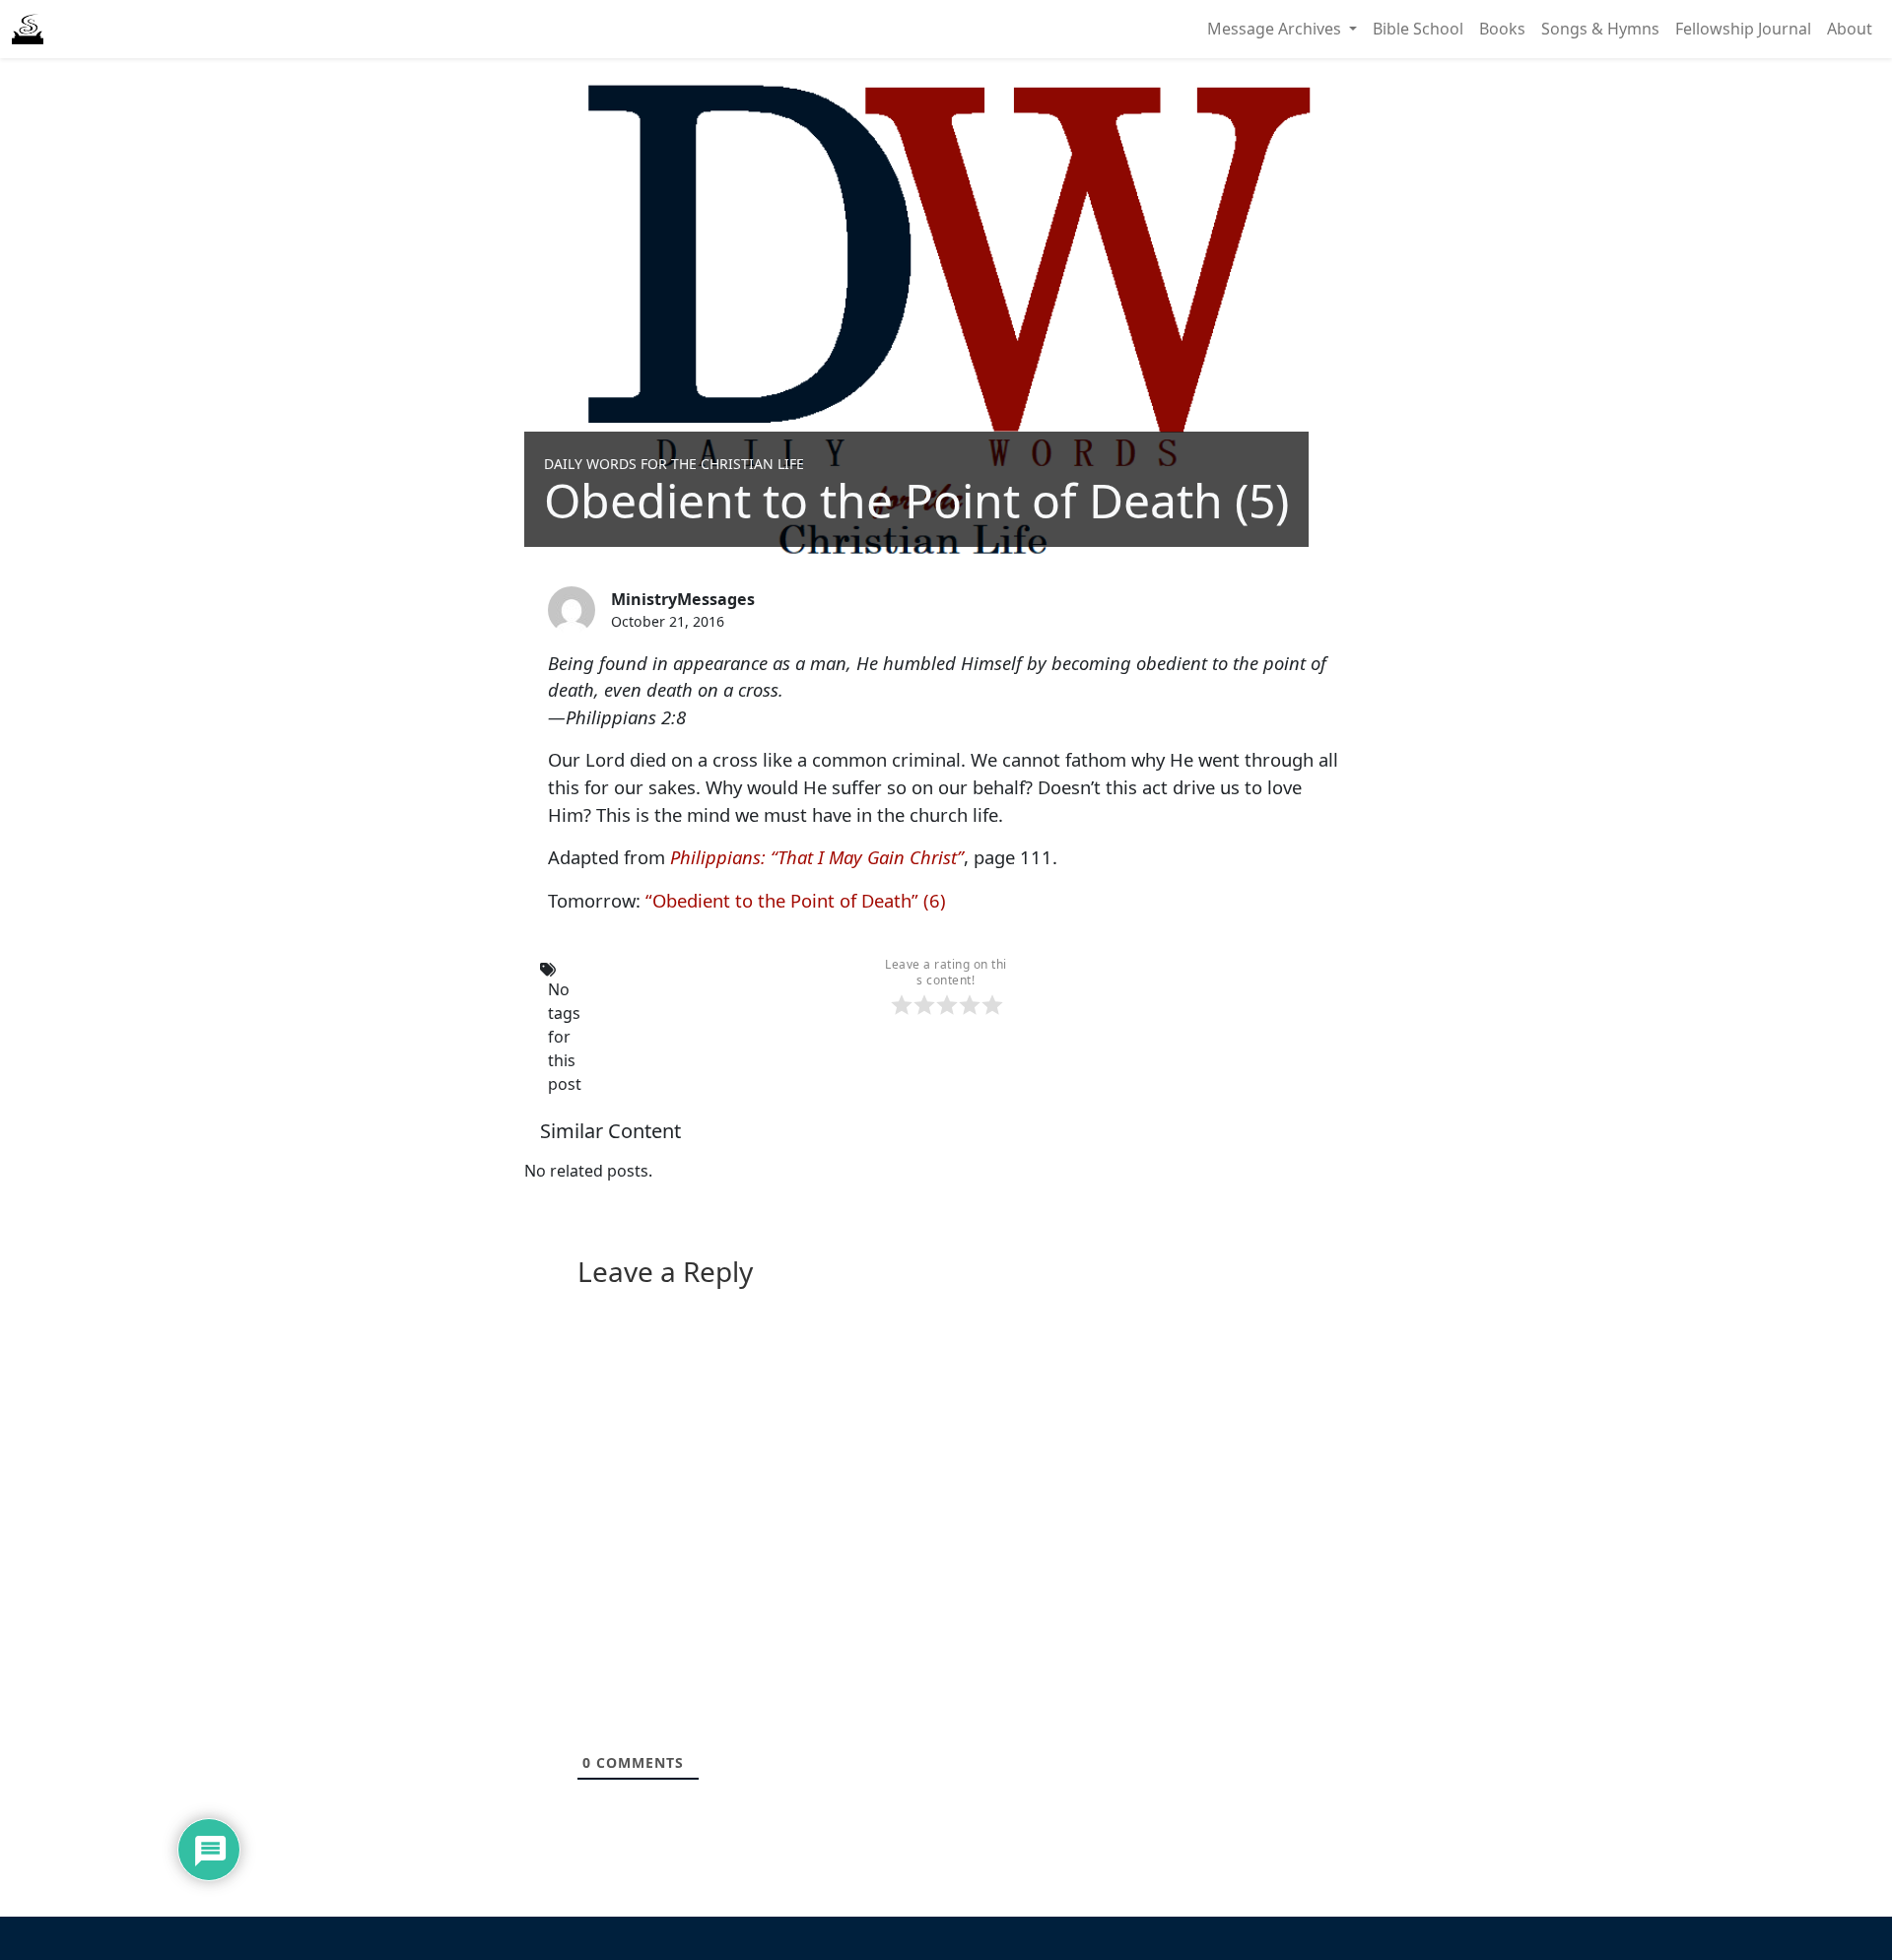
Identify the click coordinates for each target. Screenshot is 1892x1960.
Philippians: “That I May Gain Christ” (817, 857)
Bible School (1418, 29)
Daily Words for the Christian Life (674, 464)
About (1850, 29)
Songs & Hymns (1600, 29)
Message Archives (1276, 29)
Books (1502, 29)
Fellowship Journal (1743, 29)
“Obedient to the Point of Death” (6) (796, 900)
